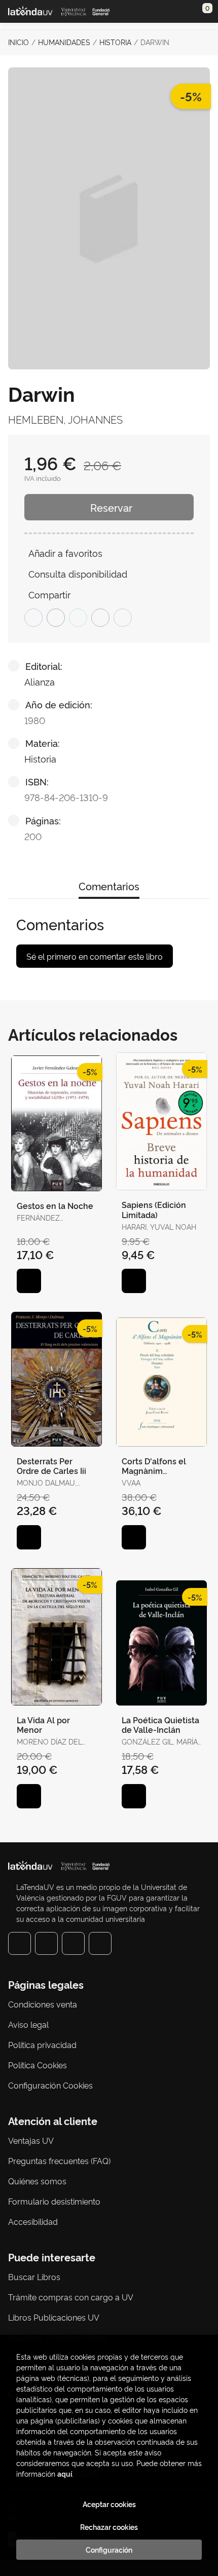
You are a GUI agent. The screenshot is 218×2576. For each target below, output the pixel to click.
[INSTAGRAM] (46, 1943)
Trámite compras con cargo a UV (71, 2297)
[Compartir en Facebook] (33, 618)
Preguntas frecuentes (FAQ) (59, 2161)
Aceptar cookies (109, 2504)
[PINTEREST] (73, 1943)
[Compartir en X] (56, 618)
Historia (115, 42)
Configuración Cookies (50, 2085)
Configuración (109, 2550)
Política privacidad (42, 2044)
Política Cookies (38, 2065)
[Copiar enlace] (123, 618)
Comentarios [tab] (109, 886)
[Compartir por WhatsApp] (78, 618)
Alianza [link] (40, 681)
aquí (65, 2473)
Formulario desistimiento (54, 2201)
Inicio (19, 42)
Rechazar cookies (109, 2527)
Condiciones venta (43, 2004)
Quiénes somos (37, 2181)
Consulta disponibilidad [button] (78, 573)
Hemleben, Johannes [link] (65, 419)
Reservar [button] (111, 507)
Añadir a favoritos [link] (65, 553)
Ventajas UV (31, 2140)
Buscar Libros (34, 2277)
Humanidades (64, 42)
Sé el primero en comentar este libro (95, 956)
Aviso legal (28, 2024)
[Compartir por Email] (100, 618)
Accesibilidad (33, 2221)
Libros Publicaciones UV (54, 2317)
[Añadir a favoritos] (29, 1281)
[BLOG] (100, 1943)
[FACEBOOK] (20, 1943)
